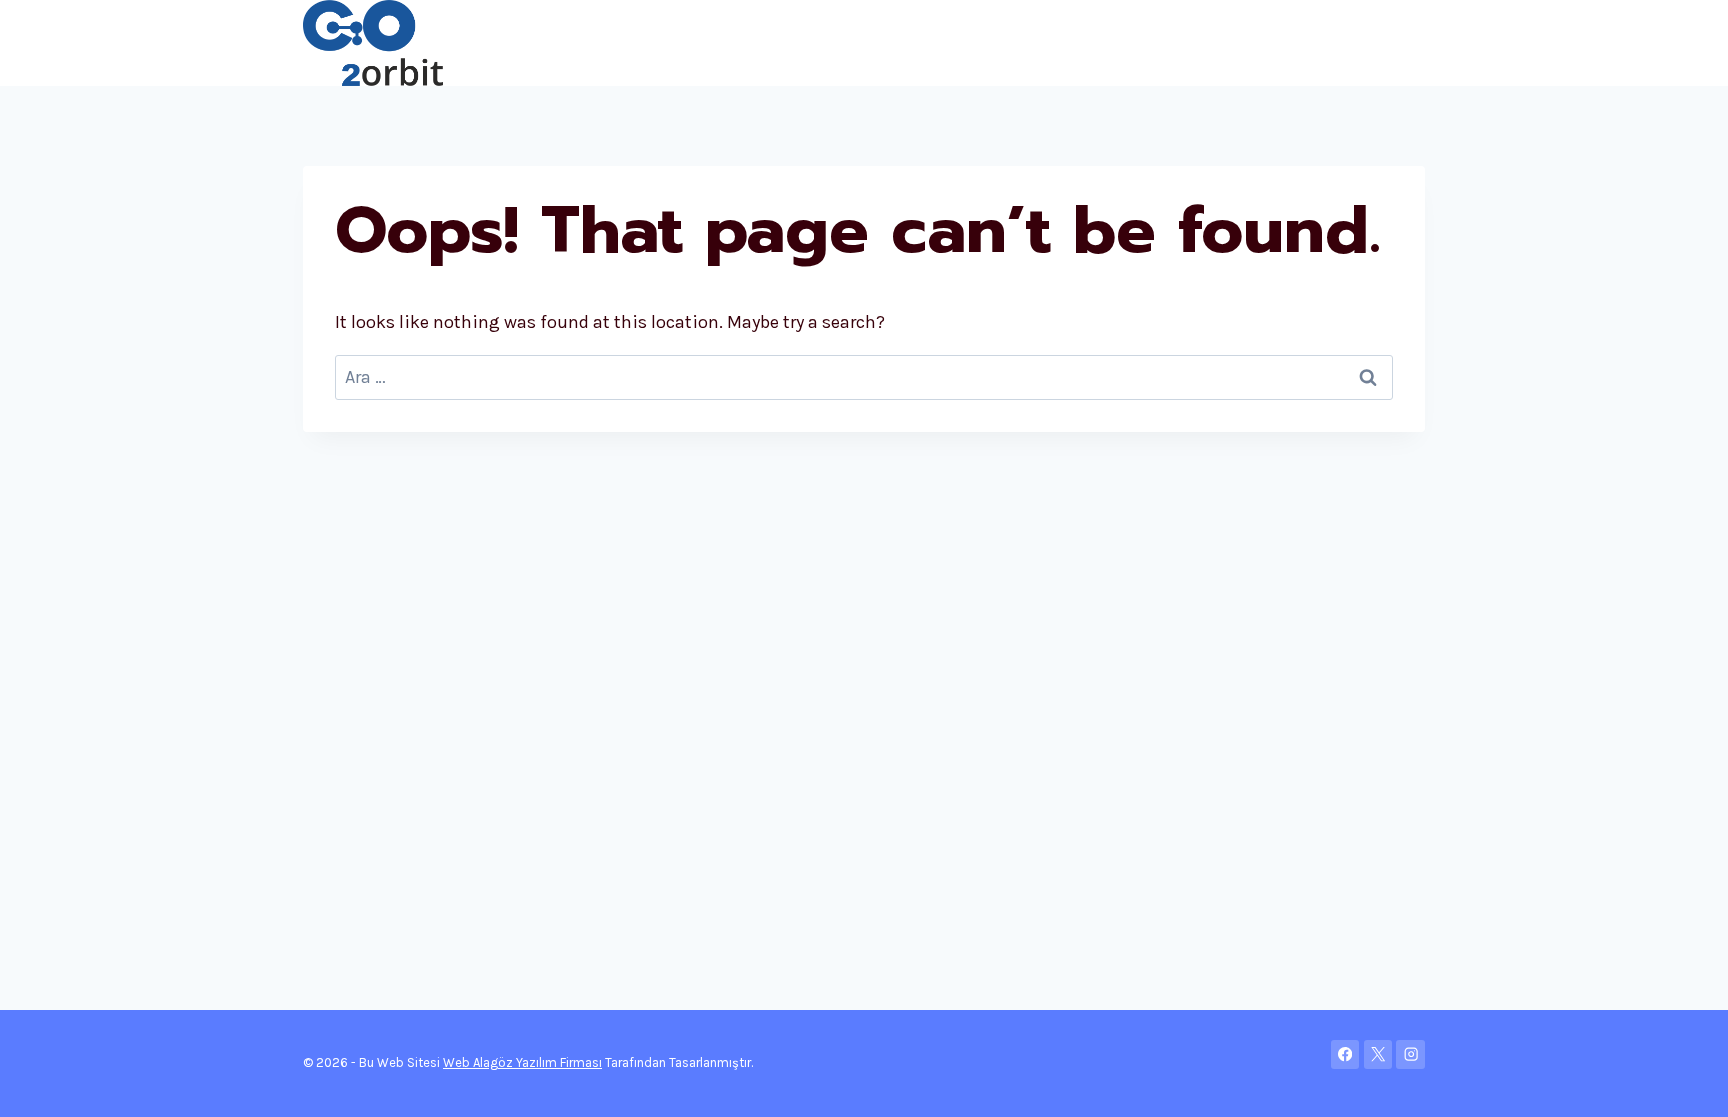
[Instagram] (1410, 1054)
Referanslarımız (1270, 43)
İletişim (1384, 43)
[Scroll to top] (1682, 1081)
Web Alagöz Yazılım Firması (522, 1062)
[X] (1378, 1054)
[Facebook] (1345, 1054)
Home (488, 43)
